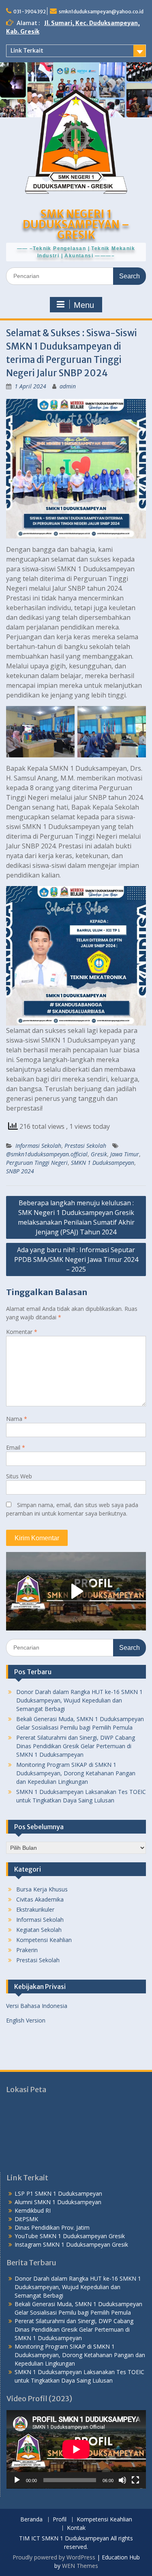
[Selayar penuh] (135, 2480)
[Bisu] (122, 2480)
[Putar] (17, 2480)
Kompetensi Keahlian (44, 1940)
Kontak (76, 2528)
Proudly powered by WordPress (54, 2557)
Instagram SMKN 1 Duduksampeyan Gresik (71, 2244)
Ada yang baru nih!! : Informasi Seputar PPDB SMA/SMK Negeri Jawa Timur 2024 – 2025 (76, 1259)
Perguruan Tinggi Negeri (37, 1163)
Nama (17, 1419)
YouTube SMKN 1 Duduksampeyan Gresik (70, 2236)
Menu (84, 305)
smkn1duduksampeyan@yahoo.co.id (101, 12)
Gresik (99, 1154)
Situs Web (19, 1476)
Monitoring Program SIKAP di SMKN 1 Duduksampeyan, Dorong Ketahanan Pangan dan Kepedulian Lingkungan (76, 1773)
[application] (76, 2449)
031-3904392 (30, 12)
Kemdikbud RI (33, 2210)
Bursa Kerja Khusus (42, 1889)
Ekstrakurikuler (35, 1909)
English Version (26, 2020)
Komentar (22, 1332)
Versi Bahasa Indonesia (37, 2006)
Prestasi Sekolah (85, 1146)
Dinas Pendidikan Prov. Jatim (52, 2227)
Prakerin (27, 1950)
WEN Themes (80, 2566)
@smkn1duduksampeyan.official (47, 1154)
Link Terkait (27, 51)
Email (16, 1447)
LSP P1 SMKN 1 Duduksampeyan (58, 2193)
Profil (60, 2520)
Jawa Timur (125, 1154)
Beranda (31, 2520)
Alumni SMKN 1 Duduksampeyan (58, 2202)
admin (68, 386)
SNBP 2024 (20, 1171)
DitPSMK (26, 2219)
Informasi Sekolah (38, 1146)
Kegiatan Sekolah (39, 1930)
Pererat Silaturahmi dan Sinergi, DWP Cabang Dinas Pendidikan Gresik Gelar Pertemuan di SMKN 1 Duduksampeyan (76, 1746)
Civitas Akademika (40, 1899)
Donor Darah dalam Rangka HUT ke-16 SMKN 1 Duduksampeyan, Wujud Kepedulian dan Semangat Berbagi (79, 1700)
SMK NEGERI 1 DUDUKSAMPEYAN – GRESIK (76, 224)
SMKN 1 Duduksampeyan (103, 1163)
